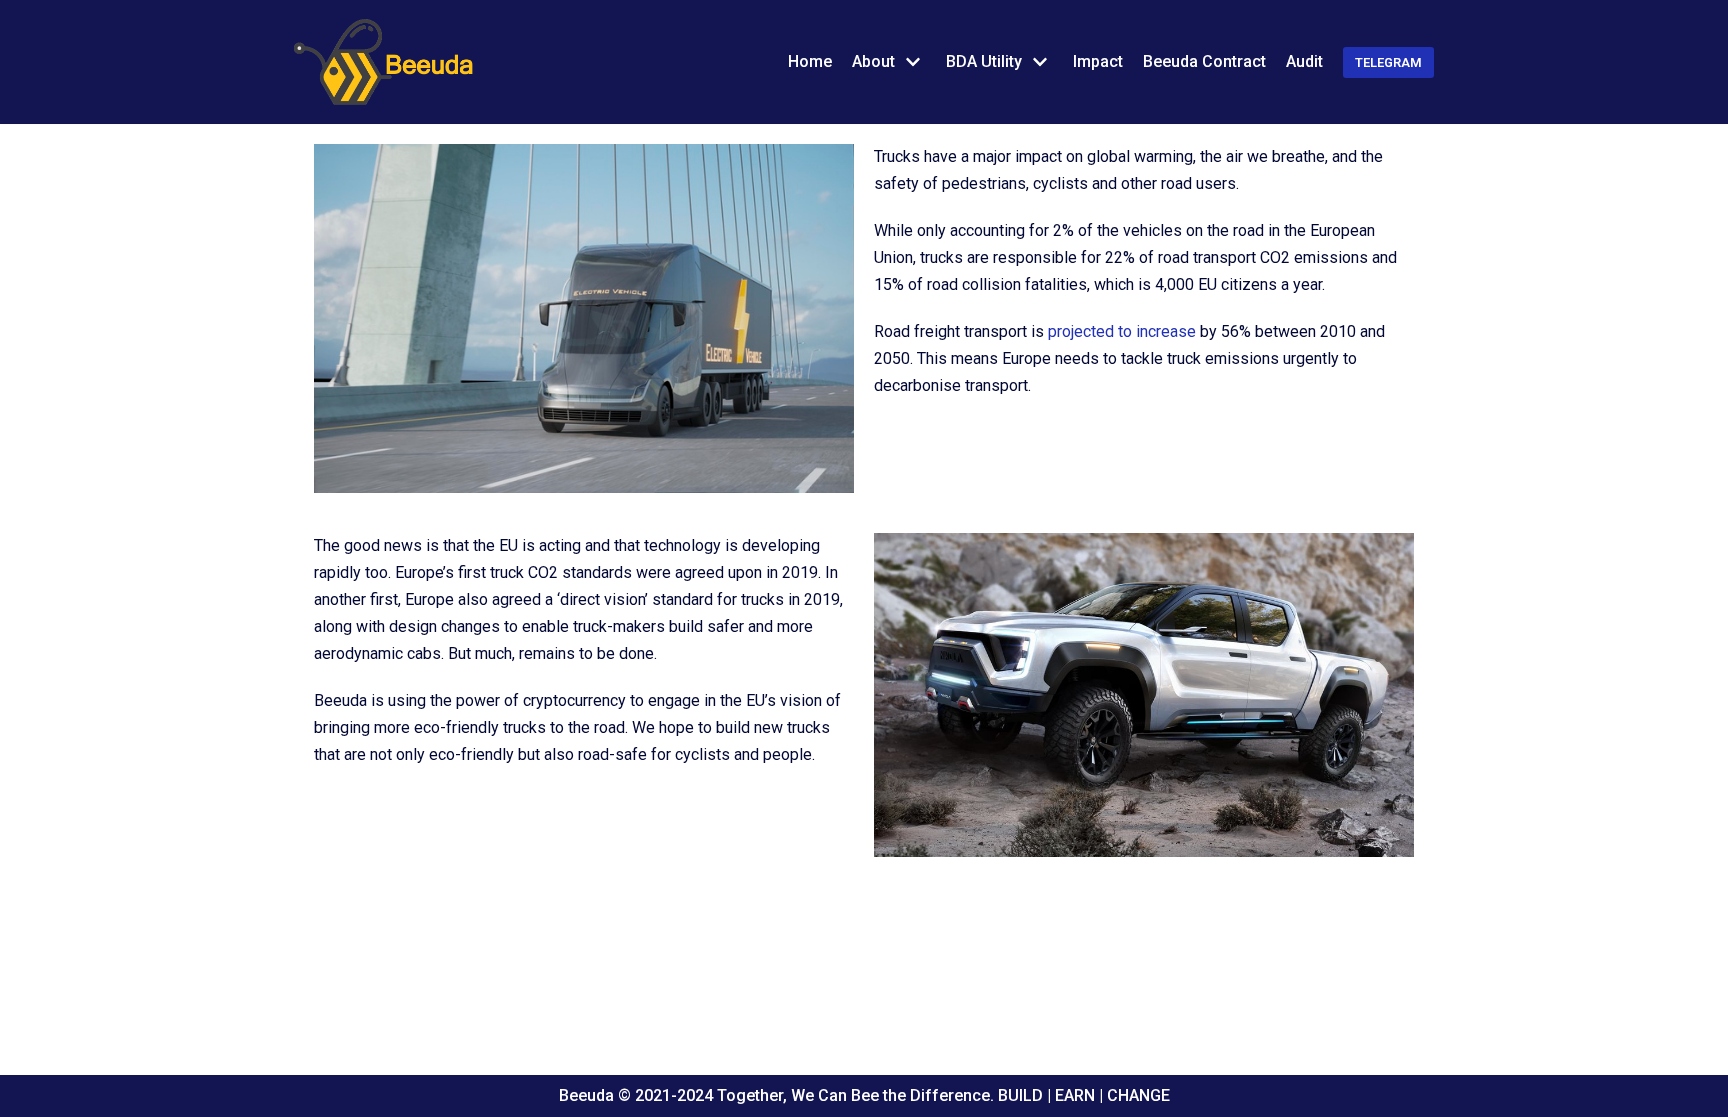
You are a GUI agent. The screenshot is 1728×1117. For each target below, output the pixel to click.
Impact (1098, 61)
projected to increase (1122, 331)
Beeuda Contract (1204, 61)
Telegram (1388, 62)
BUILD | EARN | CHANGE (1082, 1095)
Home (810, 61)
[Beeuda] (384, 62)
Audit (1304, 61)
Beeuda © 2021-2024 (638, 1095)
